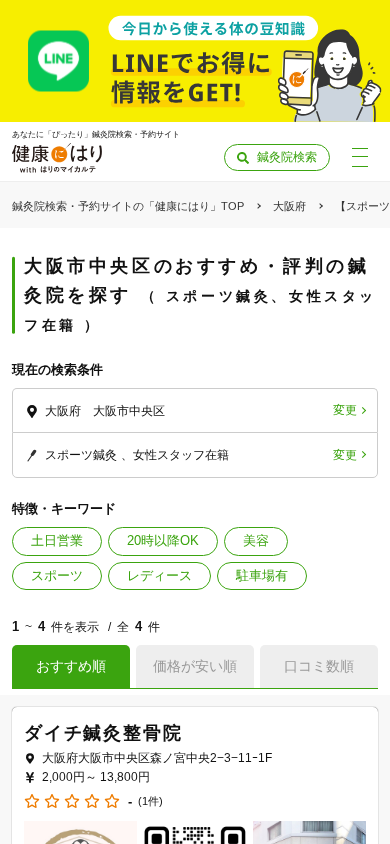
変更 (345, 410)
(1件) (150, 801)
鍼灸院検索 (287, 157)
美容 (256, 540)
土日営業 (57, 540)
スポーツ (57, 575)
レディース (159, 575)
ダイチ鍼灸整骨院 (103, 733)
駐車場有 (262, 575)
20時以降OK (163, 540)
